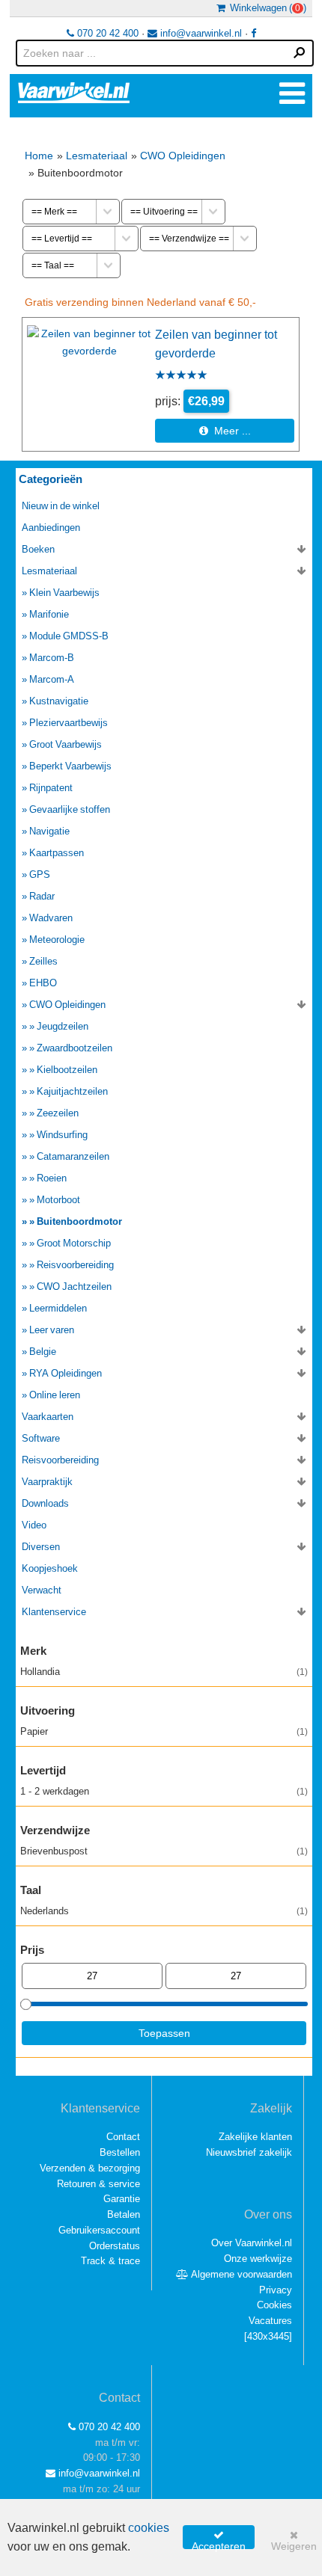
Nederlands (164, 1911)
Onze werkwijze (258, 2259)
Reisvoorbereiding (75, 1265)
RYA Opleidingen (66, 1373)
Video (34, 1525)
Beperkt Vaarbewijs (70, 766)
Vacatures (270, 2321)
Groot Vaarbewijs (66, 744)
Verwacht (42, 1590)
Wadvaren (51, 918)
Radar (42, 896)
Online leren (55, 1395)
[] (268, 2336)
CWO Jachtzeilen (74, 1287)
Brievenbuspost (164, 1851)
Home (39, 156)
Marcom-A (52, 679)
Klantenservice (54, 1612)
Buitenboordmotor (79, 1221)
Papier (164, 1731)
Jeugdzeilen (63, 1026)
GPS (40, 874)
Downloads (45, 1503)
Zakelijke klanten (255, 2137)
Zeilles (43, 961)
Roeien (52, 1178)
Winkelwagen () (266, 8)
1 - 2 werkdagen (164, 1791)
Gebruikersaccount (99, 2230)
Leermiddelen (58, 1308)
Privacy (276, 2290)
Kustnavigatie (59, 701)
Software (41, 1438)
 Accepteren (219, 2539)
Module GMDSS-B (69, 636)
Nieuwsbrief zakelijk (249, 2152)
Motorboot (58, 1200)
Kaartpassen (57, 853)
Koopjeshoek (50, 1568)
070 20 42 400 (106, 33)
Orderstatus (115, 2246)
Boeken (38, 549)
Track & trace (110, 2261)
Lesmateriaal (97, 156)
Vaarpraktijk (47, 1482)
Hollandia (164, 1672)
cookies (149, 2528)
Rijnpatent (51, 788)
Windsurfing (62, 1135)
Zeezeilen (58, 1113)
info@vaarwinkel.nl (200, 33)
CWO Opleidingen (183, 156)
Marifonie (49, 614)
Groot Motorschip (74, 1243)
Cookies (274, 2305)
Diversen (41, 1547)
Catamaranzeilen (73, 1156)
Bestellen (120, 2152)
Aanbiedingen (51, 528)
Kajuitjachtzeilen (72, 1091)
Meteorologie (57, 940)
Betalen (124, 2214)
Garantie (122, 2199)
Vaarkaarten (48, 1417)
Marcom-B (52, 658)
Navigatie (49, 831)
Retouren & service (98, 2184)
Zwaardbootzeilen (75, 1048)
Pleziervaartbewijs (69, 723)
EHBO (43, 983)
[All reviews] (181, 376)
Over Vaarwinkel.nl (252, 2243)
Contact (123, 2137)
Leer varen (52, 1330)
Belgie (43, 1352)
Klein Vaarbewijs (64, 593)
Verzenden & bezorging (90, 2168)
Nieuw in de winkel (61, 506)
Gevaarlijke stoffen (70, 809)
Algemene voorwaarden (240, 2274)
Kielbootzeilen (67, 1070)
